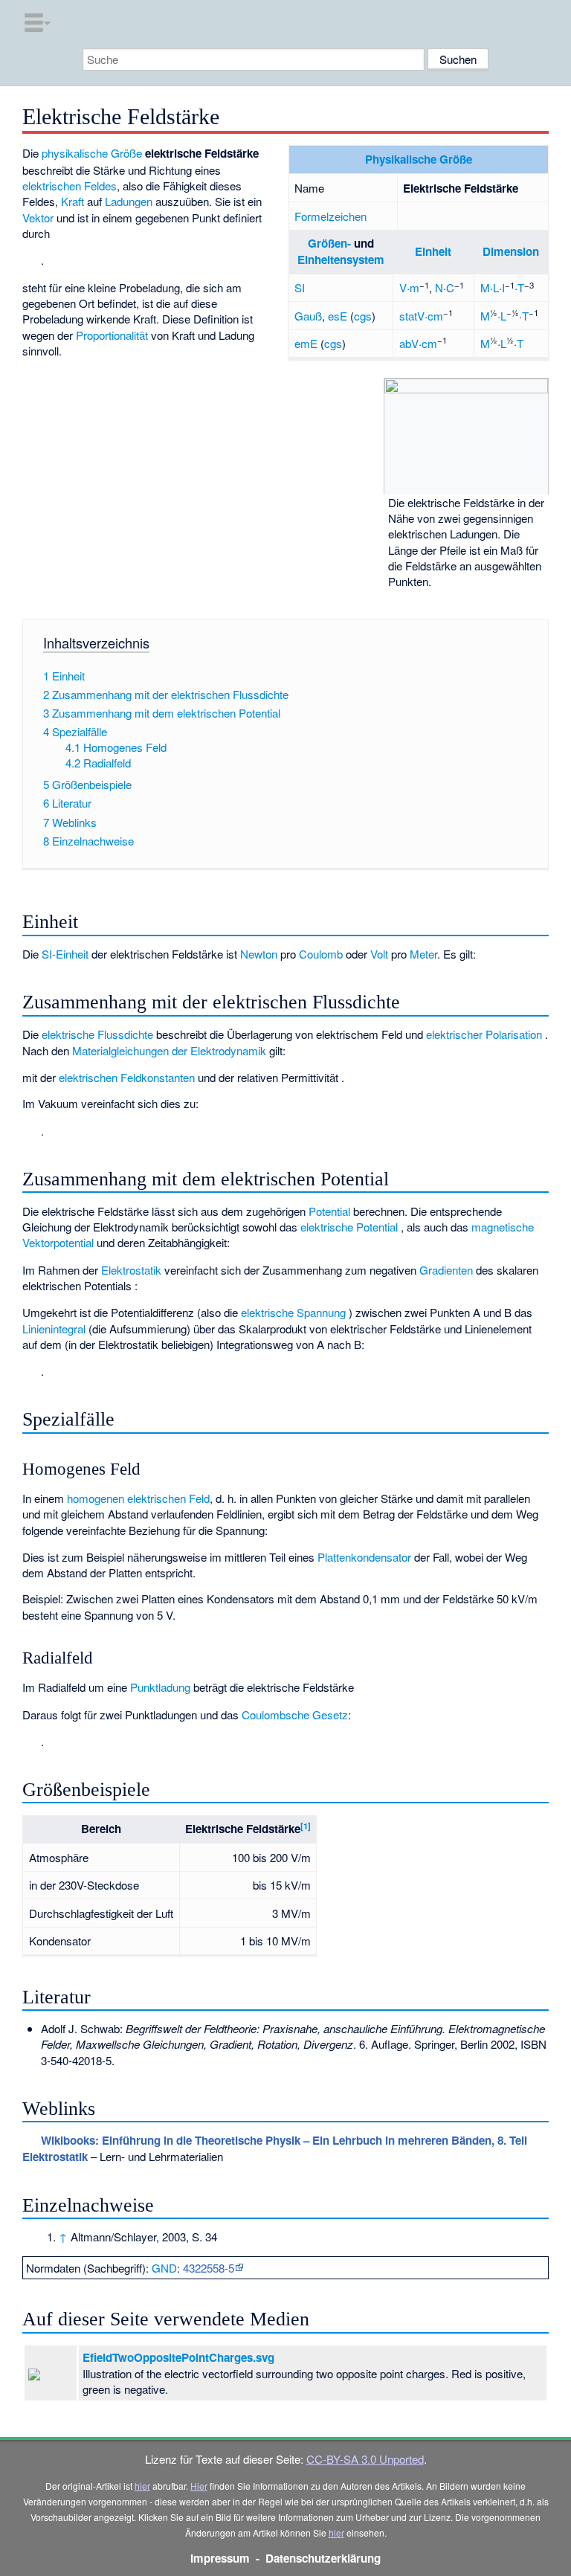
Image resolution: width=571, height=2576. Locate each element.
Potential (329, 1211)
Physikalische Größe (419, 159)
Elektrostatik (131, 1270)
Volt (379, 954)
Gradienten (446, 1270)
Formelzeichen (330, 216)
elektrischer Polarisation (484, 1034)
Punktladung (160, 1687)
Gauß (308, 316)
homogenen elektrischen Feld (138, 1498)
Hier (199, 2486)
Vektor (38, 218)
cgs (363, 316)
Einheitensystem (341, 260)
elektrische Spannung (293, 1312)
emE (306, 343)
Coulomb (321, 954)
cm (435, 316)
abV (409, 343)
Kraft (72, 201)
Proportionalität (112, 335)
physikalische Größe (92, 153)
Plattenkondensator (364, 1557)
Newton (259, 954)
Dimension (511, 251)
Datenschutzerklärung (323, 2558)
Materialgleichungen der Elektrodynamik (169, 1050)
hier (142, 2486)
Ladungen (129, 201)
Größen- (329, 243)
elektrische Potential (349, 1227)
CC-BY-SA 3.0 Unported (365, 2459)
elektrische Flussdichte (97, 1034)
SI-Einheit (65, 954)
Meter (423, 954)
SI (300, 287)
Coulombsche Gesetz (295, 1714)
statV (412, 316)
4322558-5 (209, 2268)
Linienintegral (54, 1329)
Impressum (220, 2558)
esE (338, 316)
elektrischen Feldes (70, 186)
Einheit (433, 251)
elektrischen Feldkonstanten (127, 1077)
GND (164, 2268)
